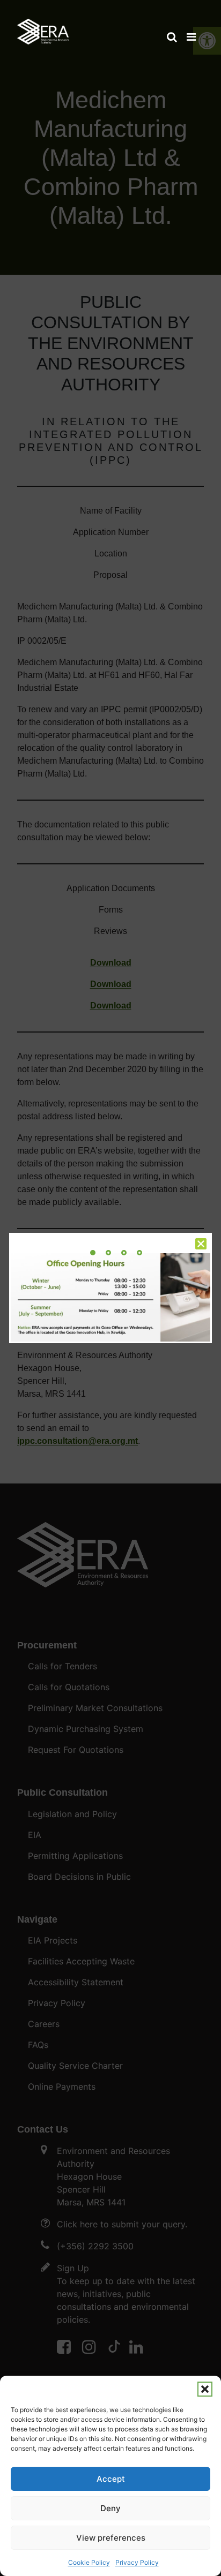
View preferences (111, 2538)
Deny (110, 2508)
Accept (111, 2479)
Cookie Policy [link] (89, 2562)
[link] (43, 27)
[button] (205, 2389)
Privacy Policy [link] (137, 2562)
